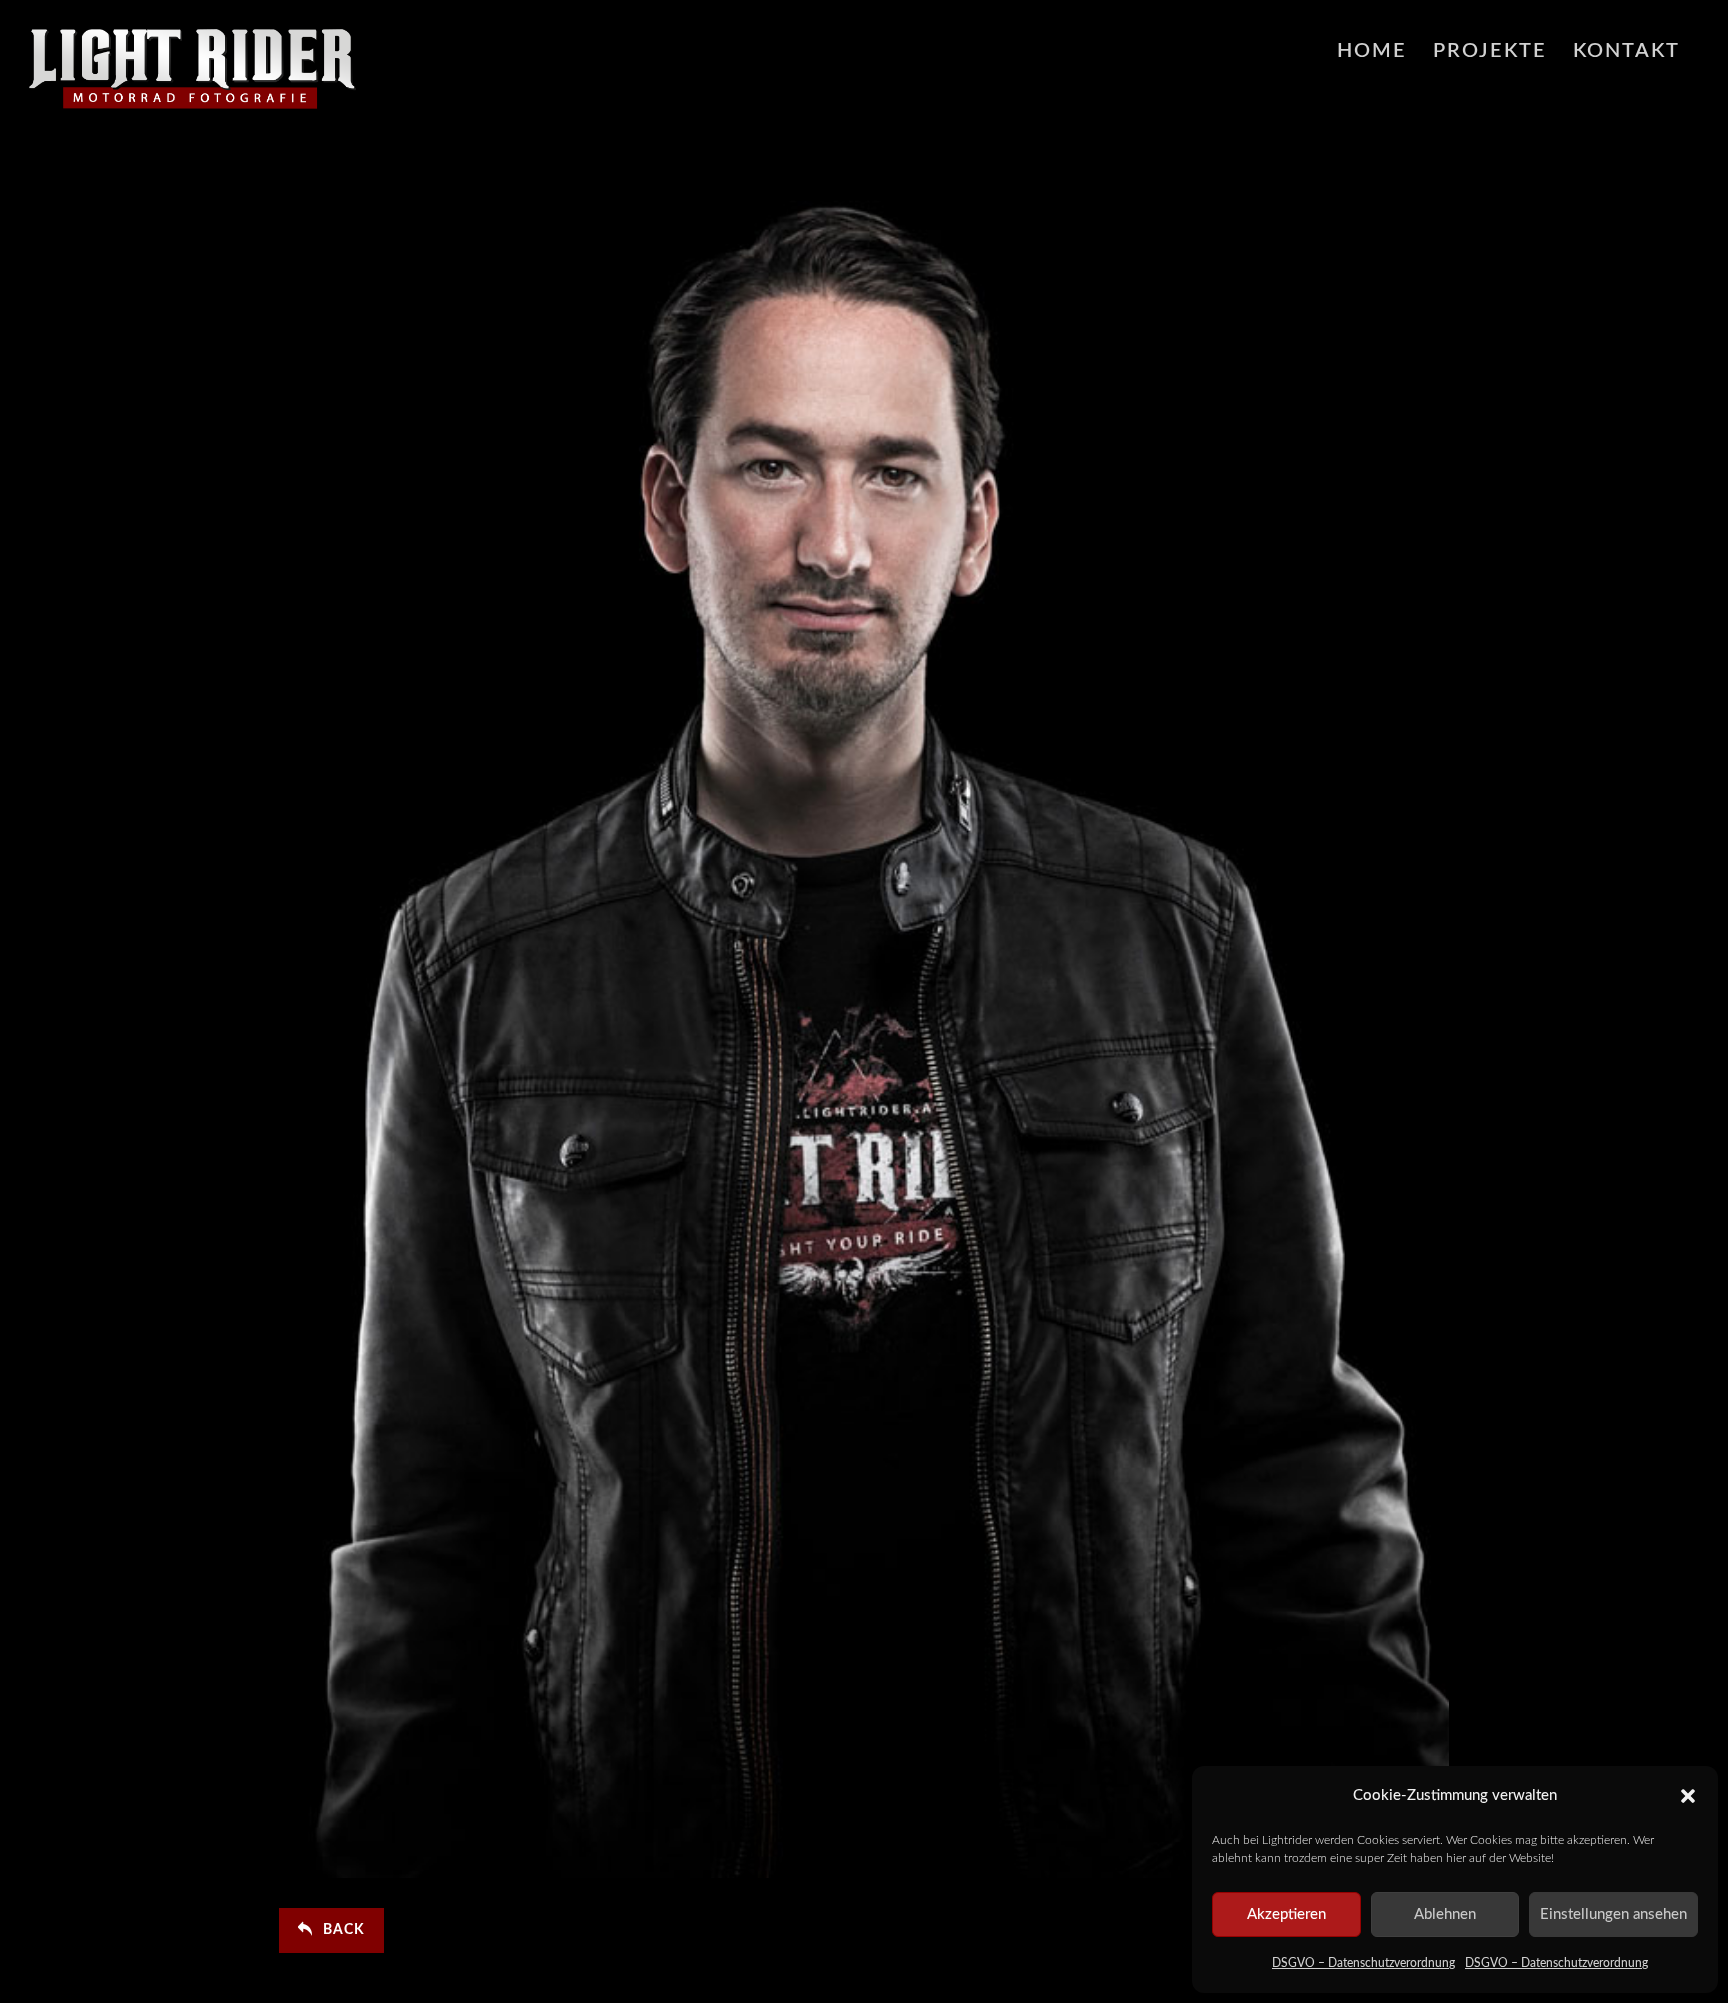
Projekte (1490, 51)
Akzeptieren (1286, 1914)
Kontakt (1626, 51)
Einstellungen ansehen (1613, 1914)
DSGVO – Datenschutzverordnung (1363, 1963)
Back (344, 1930)
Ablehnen (1445, 1914)
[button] (1688, 1796)
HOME (1372, 51)
